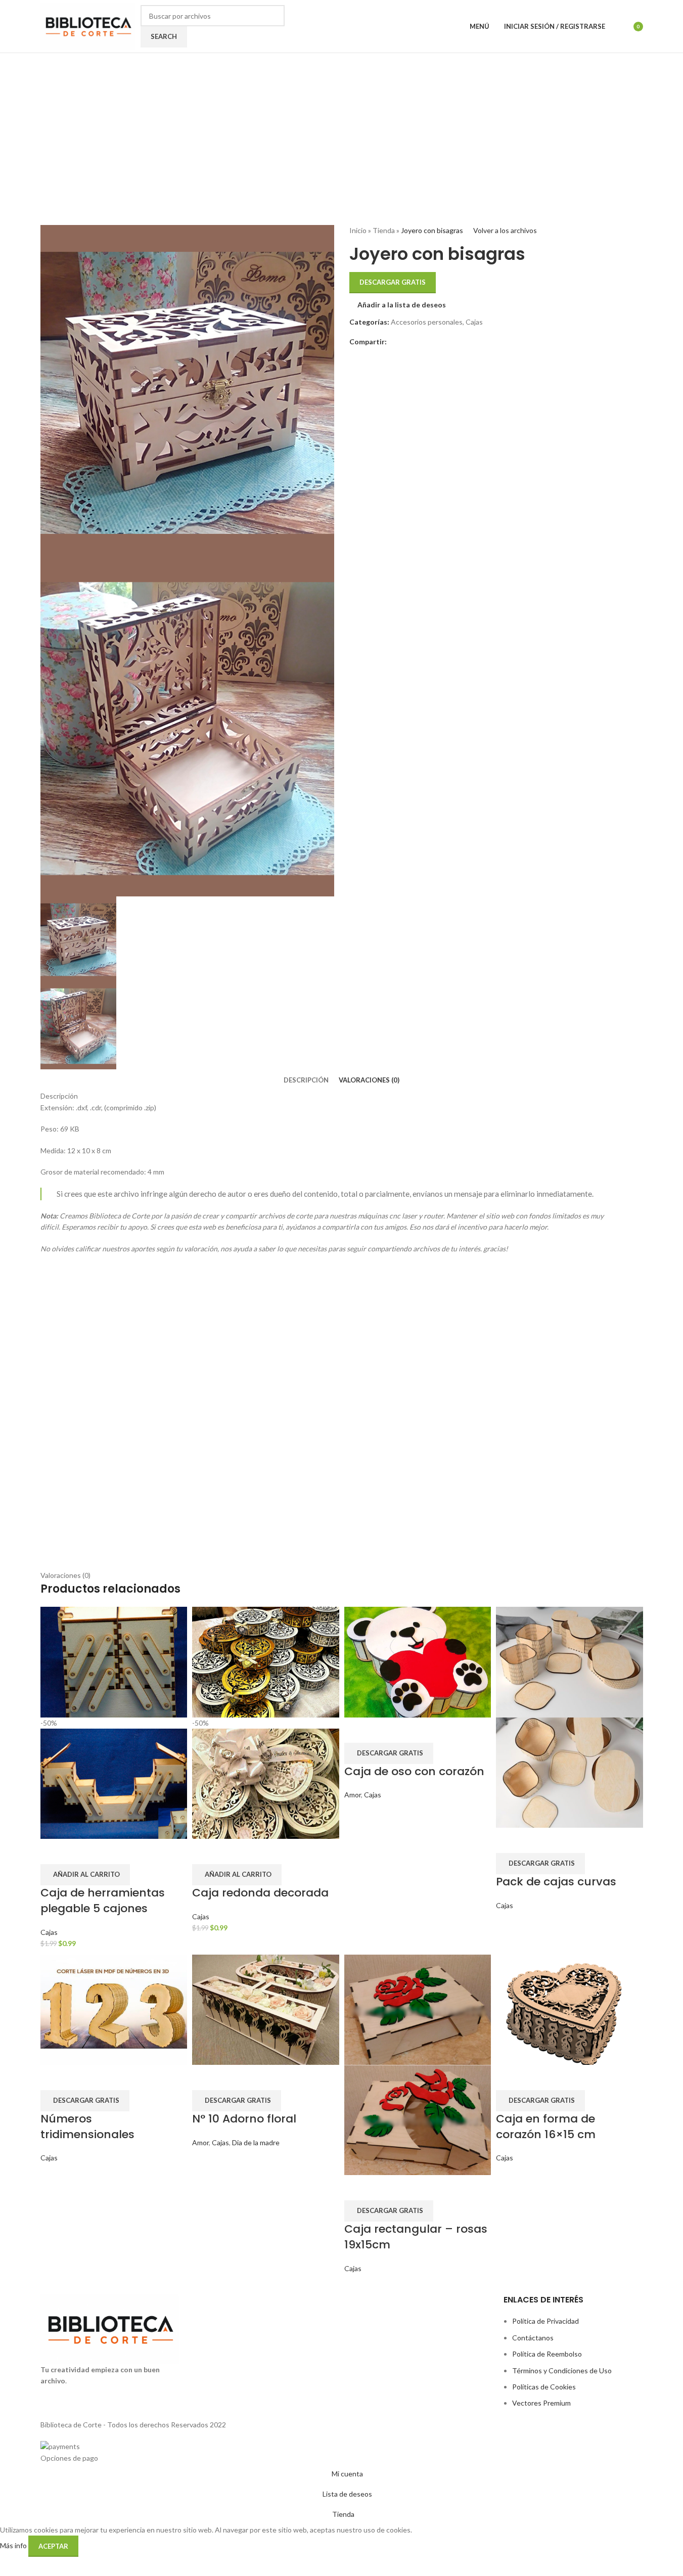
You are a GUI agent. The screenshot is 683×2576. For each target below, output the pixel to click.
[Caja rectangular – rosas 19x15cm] (418, 2008)
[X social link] (405, 342)
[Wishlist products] (619, 26)
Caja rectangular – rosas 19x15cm (416, 2237)
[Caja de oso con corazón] (418, 1661)
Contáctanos (533, 2338)
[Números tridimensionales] (114, 2008)
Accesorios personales (427, 322)
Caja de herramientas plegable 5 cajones (103, 1901)
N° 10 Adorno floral (244, 2119)
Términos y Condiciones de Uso (562, 2370)
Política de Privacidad (545, 2321)
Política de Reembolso (547, 2354)
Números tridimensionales (87, 2127)
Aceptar (53, 2546)
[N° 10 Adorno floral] (266, 2008)
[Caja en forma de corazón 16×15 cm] (570, 2008)
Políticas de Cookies (544, 2387)
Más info (14, 2545)
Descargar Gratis (393, 282)
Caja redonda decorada (260, 1893)
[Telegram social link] (417, 342)
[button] (85, 1875)
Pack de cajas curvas (556, 1882)
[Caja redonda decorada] (266, 1661)
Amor (353, 1795)
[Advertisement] (342, 129)
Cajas (474, 322)
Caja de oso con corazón (414, 1771)
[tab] (306, 1080)
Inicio (358, 230)
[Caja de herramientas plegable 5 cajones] (114, 1661)
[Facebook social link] (393, 342)
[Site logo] (88, 26)
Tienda (384, 230)
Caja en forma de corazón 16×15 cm (546, 2127)
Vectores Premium (541, 2403)
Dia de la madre (256, 2142)
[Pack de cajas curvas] (570, 1661)
